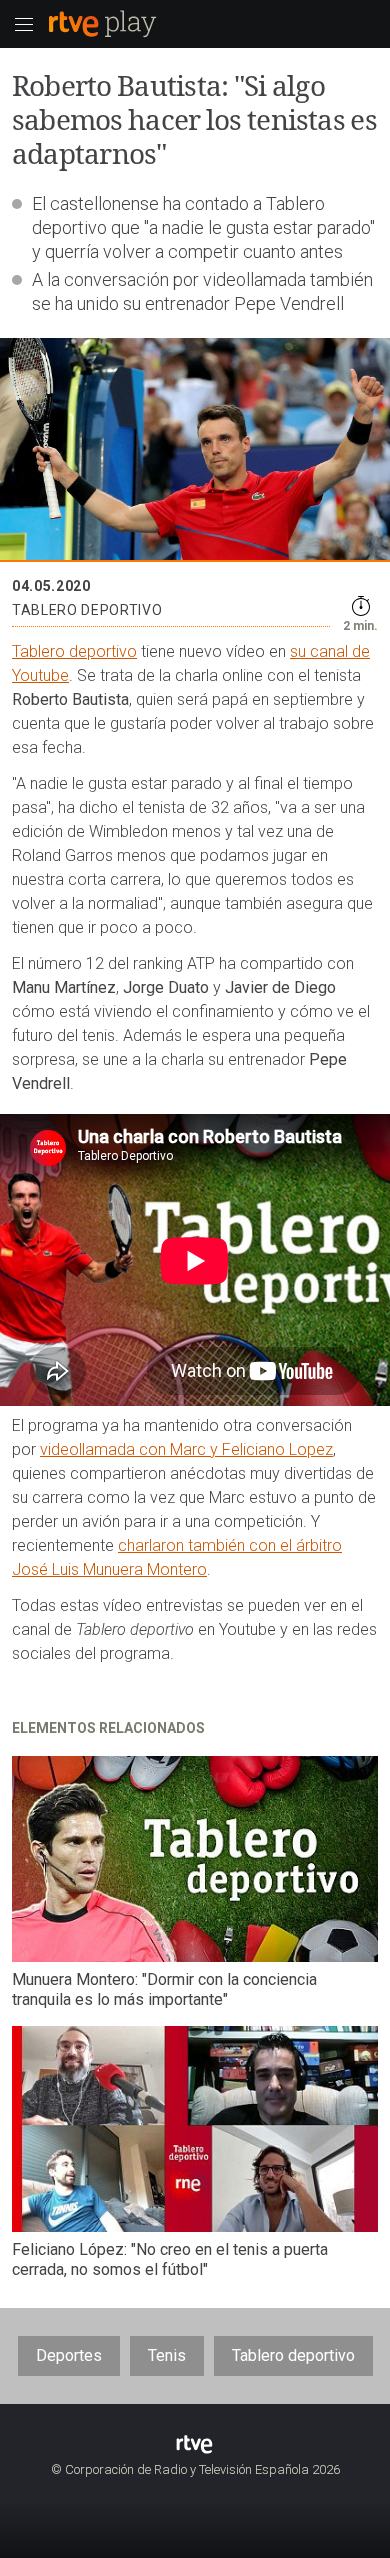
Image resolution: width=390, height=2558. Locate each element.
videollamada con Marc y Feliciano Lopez (186, 1449)
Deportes (69, 2355)
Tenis (167, 2355)
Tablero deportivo (74, 651)
